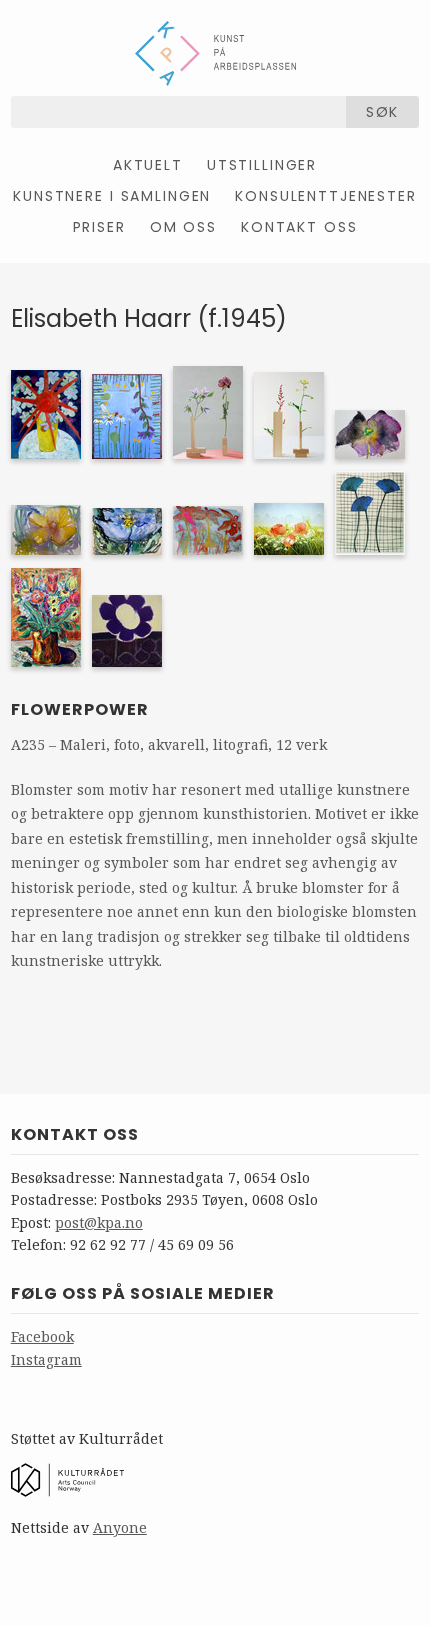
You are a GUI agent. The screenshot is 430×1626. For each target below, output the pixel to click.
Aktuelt (148, 165)
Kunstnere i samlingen (112, 196)
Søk (383, 112)
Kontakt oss (299, 227)
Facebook (42, 1336)
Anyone (120, 1527)
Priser (99, 227)
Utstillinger (262, 165)
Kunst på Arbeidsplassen (215, 53)
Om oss (183, 227)
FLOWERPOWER (80, 709)
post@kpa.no (99, 1222)
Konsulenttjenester (326, 196)
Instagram (46, 1359)
